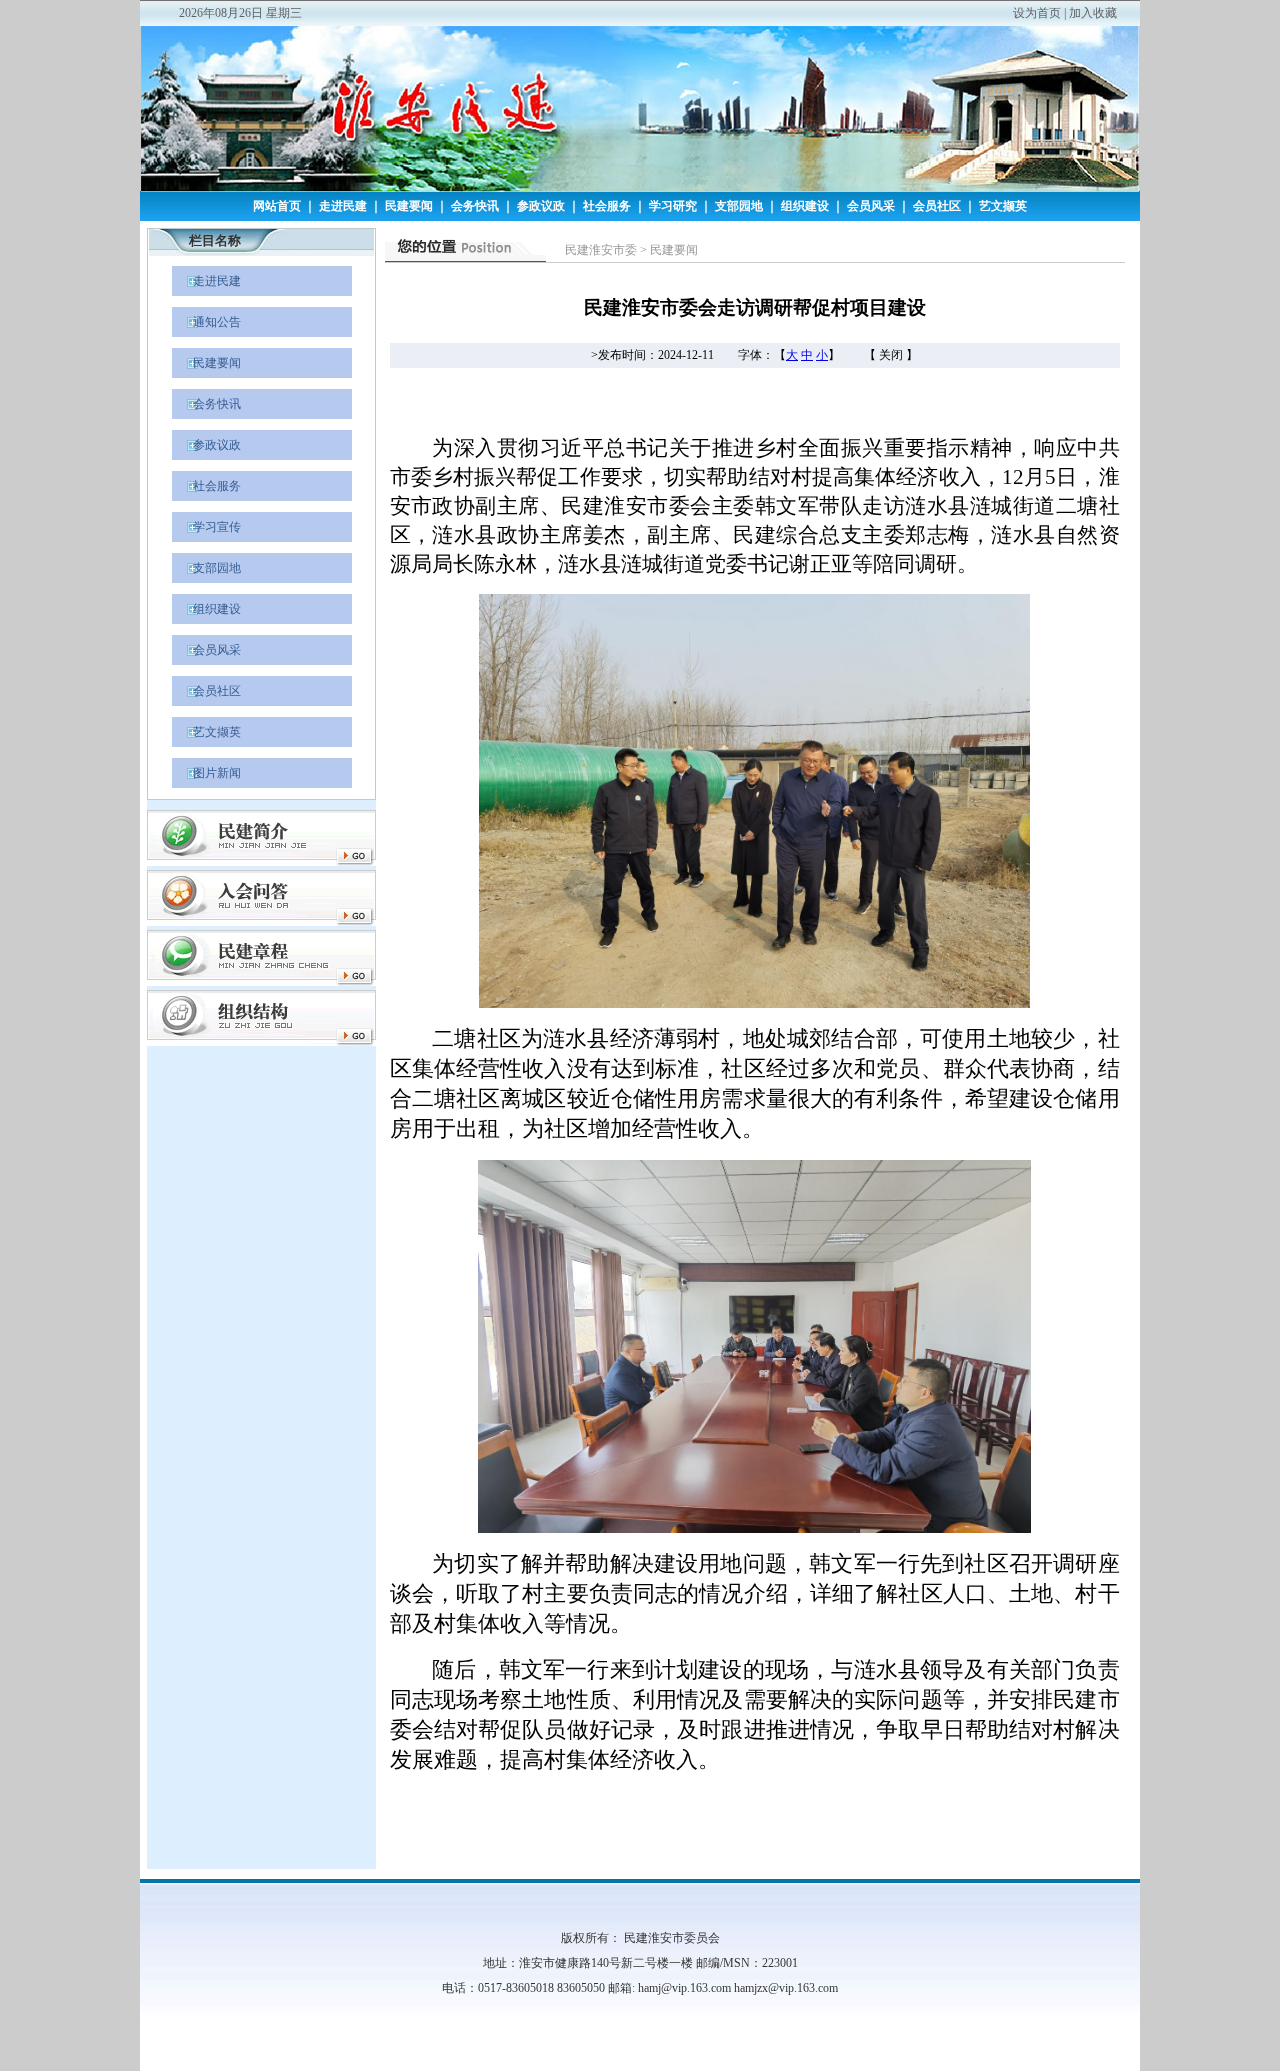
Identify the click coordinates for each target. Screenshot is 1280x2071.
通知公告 (206, 322)
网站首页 (277, 206)
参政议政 (541, 206)
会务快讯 (475, 206)
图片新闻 (206, 773)
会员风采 (871, 206)
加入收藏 (1093, 13)
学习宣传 (206, 527)
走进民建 (343, 206)
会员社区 (937, 206)
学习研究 (673, 206)
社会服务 (607, 206)
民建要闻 (409, 206)
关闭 (891, 355)
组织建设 (805, 206)
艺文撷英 (1003, 206)
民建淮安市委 (601, 250)
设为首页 (1037, 13)
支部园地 (739, 206)
